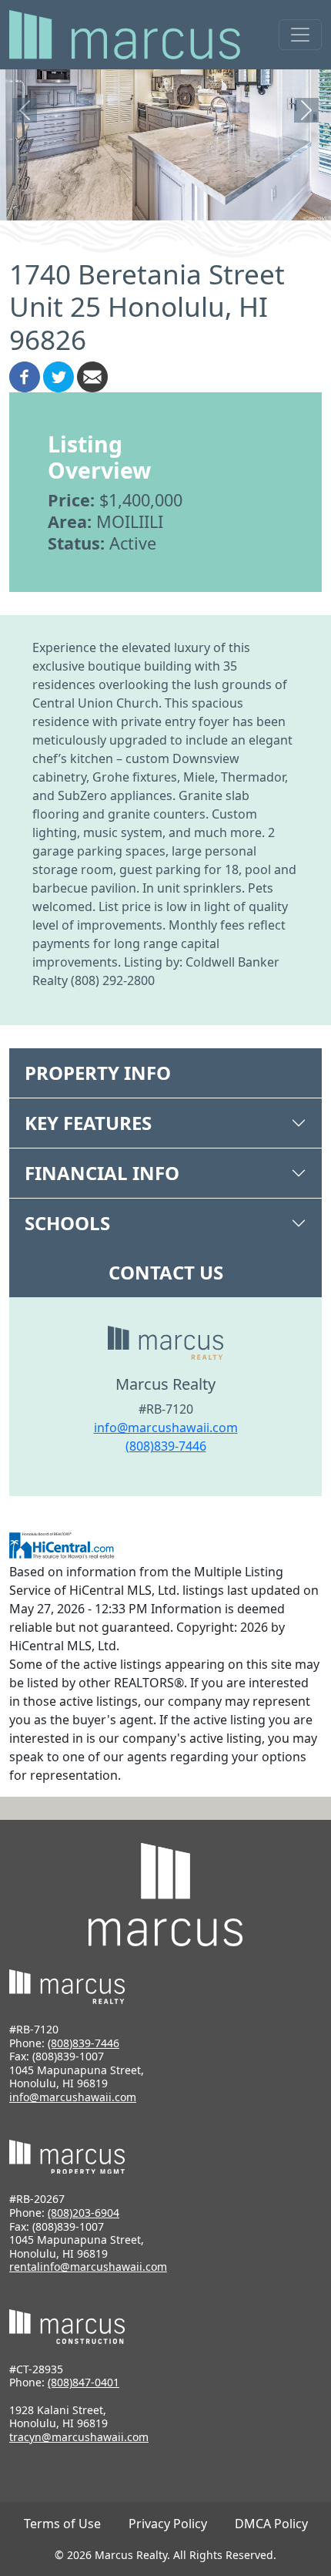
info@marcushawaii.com (166, 1428)
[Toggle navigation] (300, 35)
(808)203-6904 (84, 2213)
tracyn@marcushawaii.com (79, 2437)
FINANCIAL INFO (102, 1173)
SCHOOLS (67, 1223)
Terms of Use (62, 2524)
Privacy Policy (168, 2524)
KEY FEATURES (88, 1123)
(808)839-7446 (166, 1446)
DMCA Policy (271, 2524)
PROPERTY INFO (98, 1073)
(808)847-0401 (84, 2382)
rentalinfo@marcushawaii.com (88, 2267)
